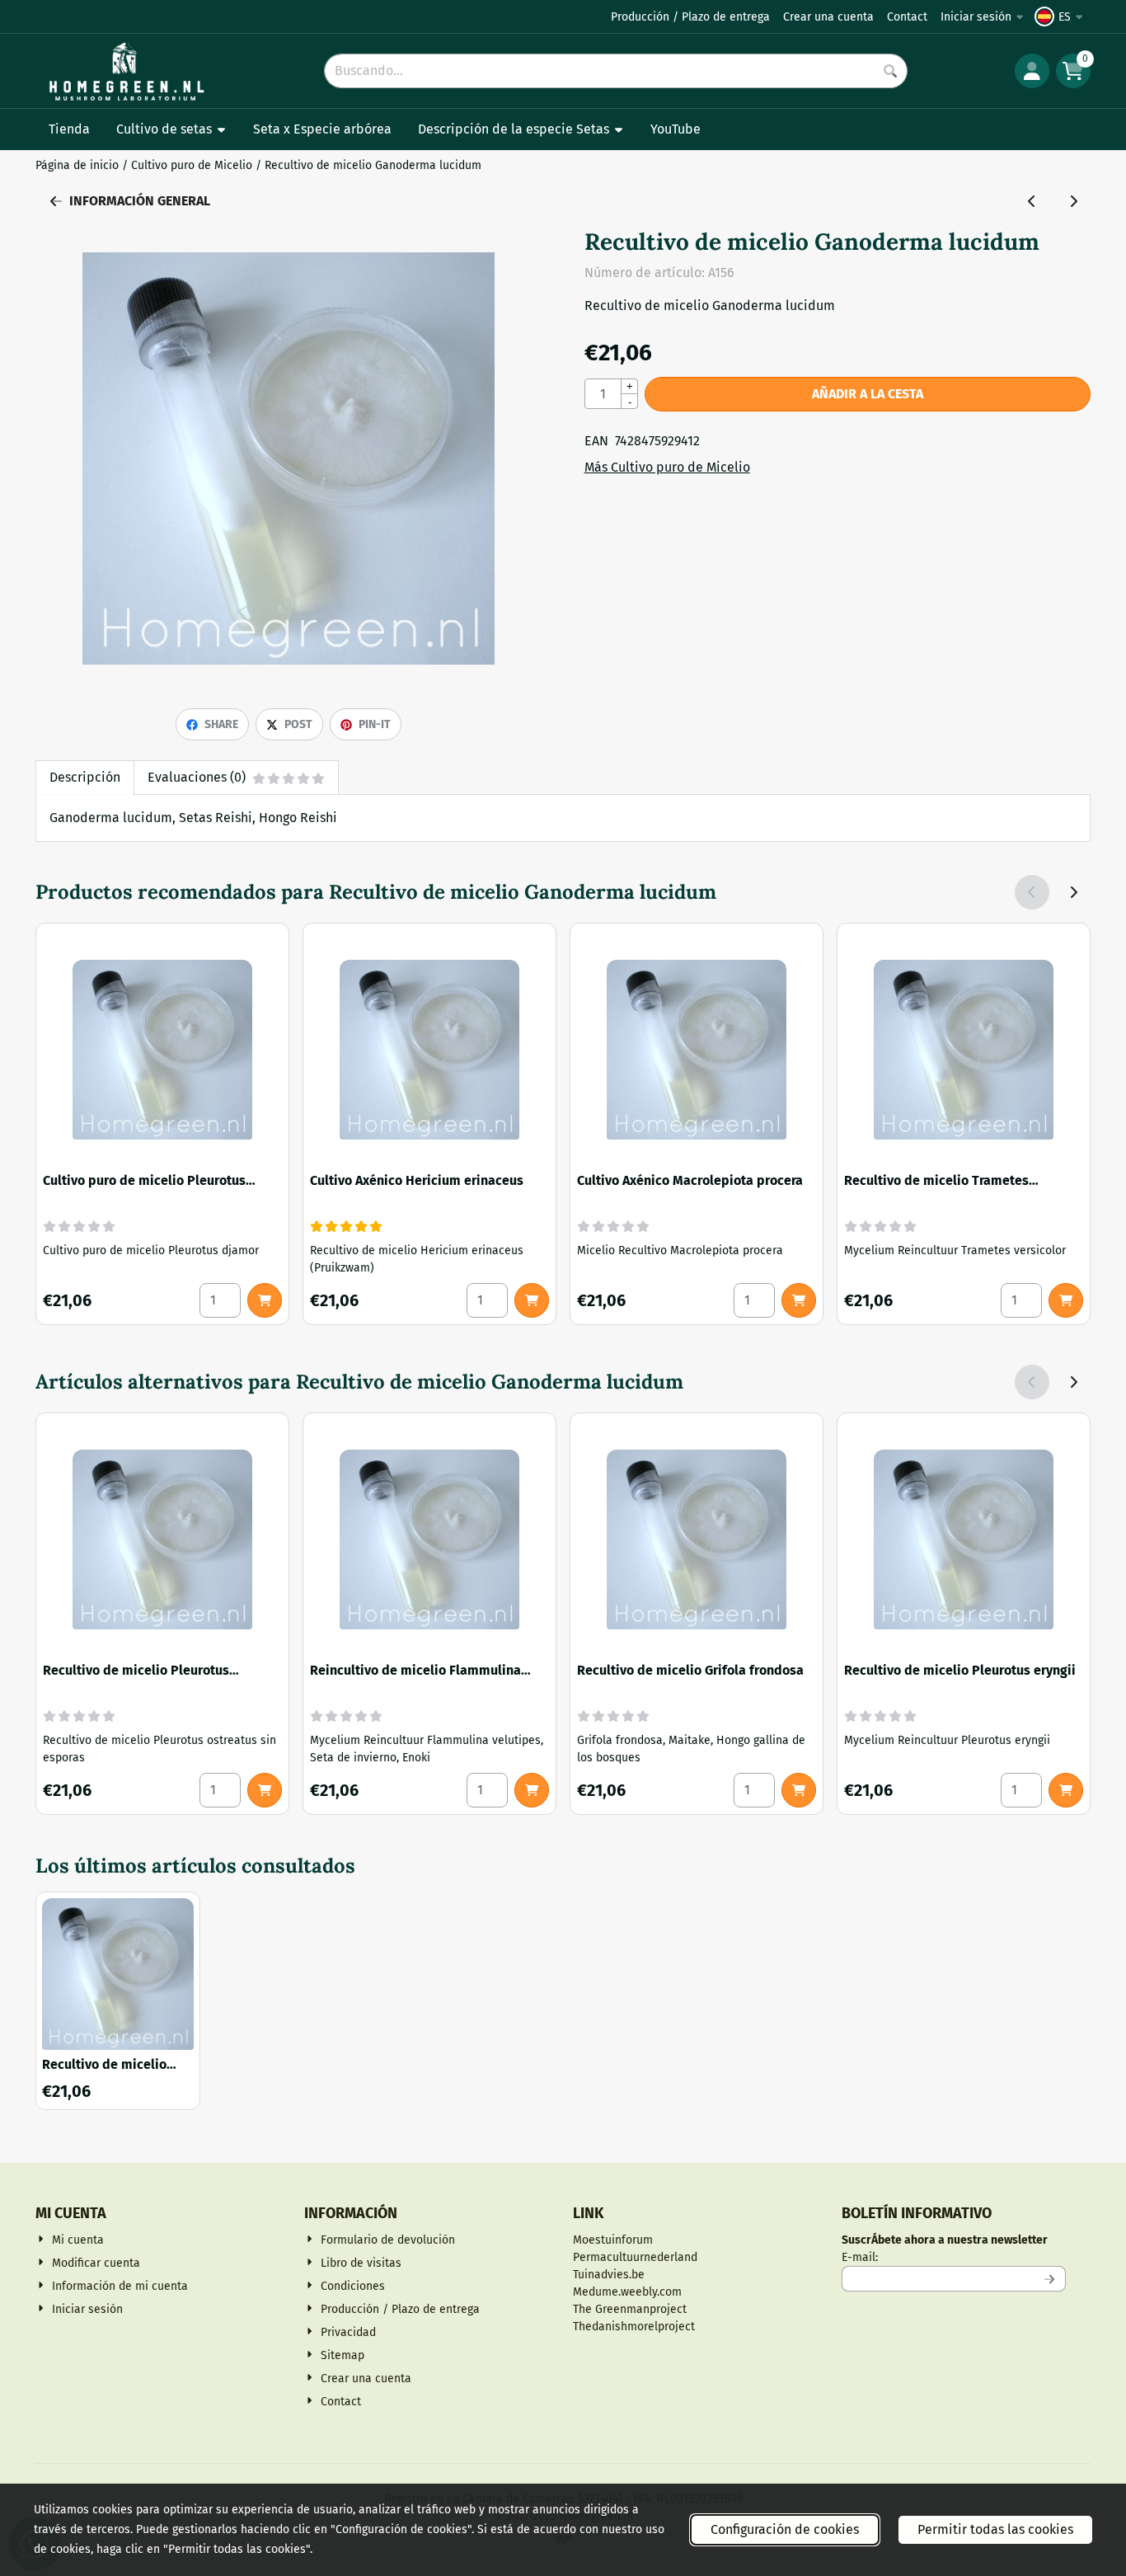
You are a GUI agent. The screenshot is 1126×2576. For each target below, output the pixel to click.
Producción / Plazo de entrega (690, 17)
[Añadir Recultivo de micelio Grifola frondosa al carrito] (799, 1790)
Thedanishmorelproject (634, 2327)
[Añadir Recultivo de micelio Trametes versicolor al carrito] (1066, 1300)
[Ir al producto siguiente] (1073, 201)
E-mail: (954, 2257)
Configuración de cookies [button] (785, 2529)
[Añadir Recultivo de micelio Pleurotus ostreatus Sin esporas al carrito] (265, 1790)
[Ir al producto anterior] (1032, 201)
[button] (1061, 16)
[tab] (84, 778)
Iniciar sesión (976, 17)
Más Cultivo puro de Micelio (667, 467)
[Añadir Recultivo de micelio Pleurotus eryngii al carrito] (1066, 1790)
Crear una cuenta (828, 17)
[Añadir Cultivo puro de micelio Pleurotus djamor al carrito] (265, 1300)
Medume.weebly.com (627, 2292)
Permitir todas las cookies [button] (995, 2529)
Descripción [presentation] (85, 777)
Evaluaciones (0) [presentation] (197, 777)
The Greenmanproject (630, 2309)
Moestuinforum (613, 2240)
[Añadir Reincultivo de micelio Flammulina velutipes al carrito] (532, 1790)
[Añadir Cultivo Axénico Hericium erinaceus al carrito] (532, 1300)
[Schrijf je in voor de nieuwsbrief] (1050, 2279)
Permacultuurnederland (635, 2257)
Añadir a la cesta (868, 394)
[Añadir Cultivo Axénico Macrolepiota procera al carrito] (799, 1300)
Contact (907, 17)
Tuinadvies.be (609, 2275)
